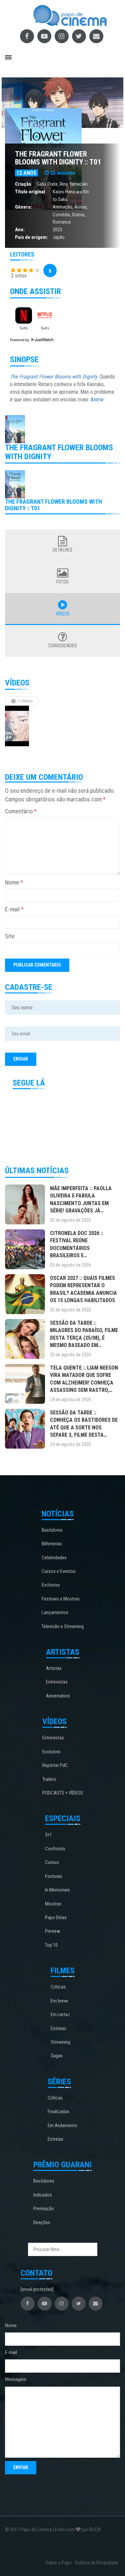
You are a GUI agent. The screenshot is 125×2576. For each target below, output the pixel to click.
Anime (80, 207)
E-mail (14, 909)
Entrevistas (57, 1682)
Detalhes (62, 550)
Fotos (62, 582)
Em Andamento (62, 2125)
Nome (14, 882)
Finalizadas (58, 2112)
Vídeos (63, 614)
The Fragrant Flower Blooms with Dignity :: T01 (58, 158)
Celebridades (54, 1558)
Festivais (54, 1876)
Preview (53, 1931)
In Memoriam (57, 1890)
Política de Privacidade (97, 2563)
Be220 (95, 2529)
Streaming (60, 2042)
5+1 (48, 1835)
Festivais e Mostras (61, 1599)
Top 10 (51, 1945)
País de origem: (31, 237)
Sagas (57, 2056)
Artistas (54, 1668)
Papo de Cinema (36, 2529)
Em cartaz (60, 2014)
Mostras (53, 1904)
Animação (62, 207)
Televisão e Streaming (63, 1626)
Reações (42, 2222)
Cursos (52, 1862)
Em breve (59, 2001)
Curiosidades (63, 646)
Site (10, 936)
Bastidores (52, 1530)
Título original (30, 192)
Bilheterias (52, 1544)
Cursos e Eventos (59, 1571)
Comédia (61, 215)
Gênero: (23, 207)
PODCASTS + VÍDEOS (63, 1793)
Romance (62, 222)
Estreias (58, 2028)
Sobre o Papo (59, 2563)
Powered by (20, 340)
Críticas (58, 1987)
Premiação (44, 2209)
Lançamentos (55, 1612)
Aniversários (58, 1696)
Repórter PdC (55, 1765)
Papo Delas (56, 1917)
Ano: (20, 230)
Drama (78, 215)
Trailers (49, 1779)
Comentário (21, 811)
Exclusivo (51, 1585)
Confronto (55, 1849)
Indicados (43, 2195)
